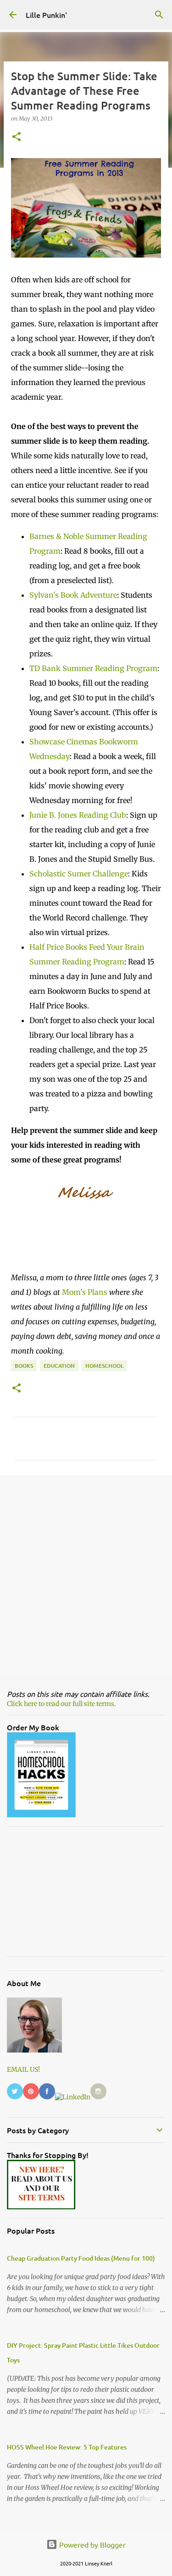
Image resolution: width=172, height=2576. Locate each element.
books (24, 1366)
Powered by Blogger (92, 2544)
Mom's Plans (85, 1292)
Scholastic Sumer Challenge (79, 874)
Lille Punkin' (46, 15)
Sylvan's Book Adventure (73, 595)
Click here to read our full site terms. (61, 1704)
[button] (17, 137)
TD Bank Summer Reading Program (93, 668)
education (59, 1366)
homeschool (104, 1366)
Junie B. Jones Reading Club (78, 815)
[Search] (159, 15)
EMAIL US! (23, 2070)
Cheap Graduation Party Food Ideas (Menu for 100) (81, 2258)
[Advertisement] (86, 1575)
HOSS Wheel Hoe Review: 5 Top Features (67, 2447)
